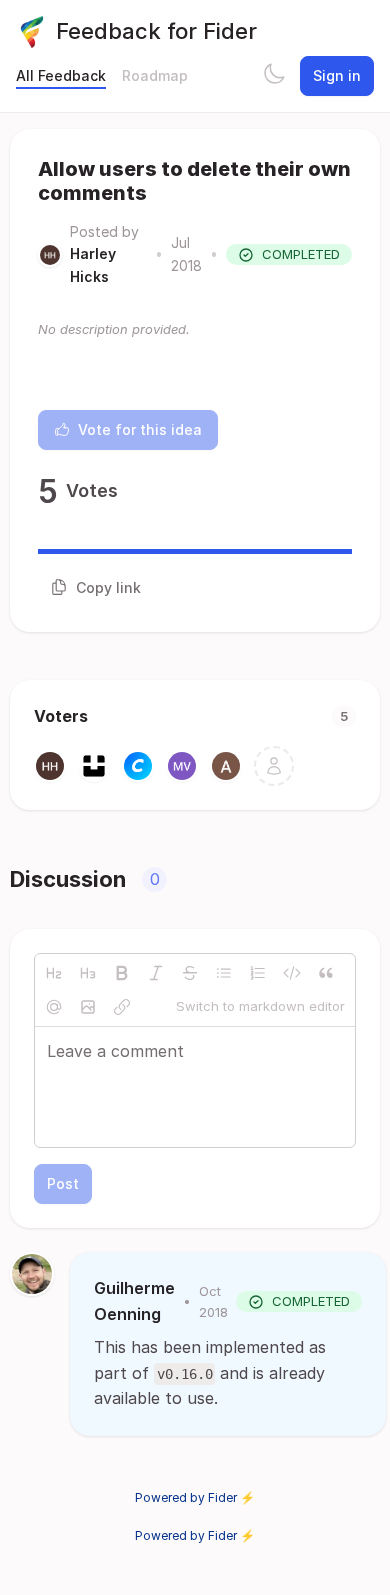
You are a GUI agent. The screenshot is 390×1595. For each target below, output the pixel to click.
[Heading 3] (88, 973)
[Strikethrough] (190, 973)
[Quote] (326, 973)
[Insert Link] (122, 1007)
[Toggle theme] (274, 76)
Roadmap (155, 75)
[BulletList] (224, 973)
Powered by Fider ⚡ (195, 1497)
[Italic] (156, 973)
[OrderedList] (258, 973)
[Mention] (54, 1007)
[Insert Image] (88, 1007)
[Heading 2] (54, 973)
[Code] (292, 973)
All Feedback (61, 75)
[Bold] (122, 973)
